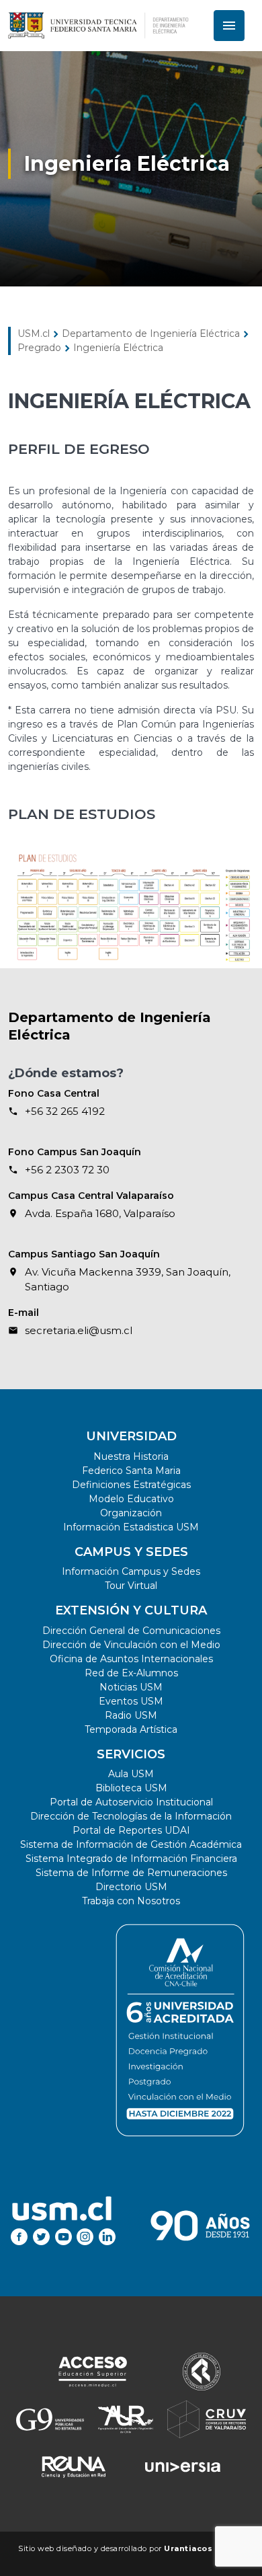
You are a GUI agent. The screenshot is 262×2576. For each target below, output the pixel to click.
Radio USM (131, 1715)
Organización (131, 1513)
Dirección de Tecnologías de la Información (131, 1816)
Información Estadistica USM (131, 1527)
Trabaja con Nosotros (131, 1901)
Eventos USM (131, 1701)
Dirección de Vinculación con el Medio (131, 1645)
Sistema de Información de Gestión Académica (131, 1844)
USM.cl (34, 334)
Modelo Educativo (131, 1499)
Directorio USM (131, 1887)
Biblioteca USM (131, 1788)
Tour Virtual (131, 1586)
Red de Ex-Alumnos (131, 1673)
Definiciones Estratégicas (131, 1485)
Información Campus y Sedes (131, 1571)
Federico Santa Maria (131, 1471)
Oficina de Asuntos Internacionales (131, 1659)
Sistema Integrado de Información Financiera (131, 1859)
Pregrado (39, 348)
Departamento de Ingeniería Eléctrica (151, 334)
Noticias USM (131, 1687)
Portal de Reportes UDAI (131, 1830)
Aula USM (131, 1774)
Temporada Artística (131, 1729)
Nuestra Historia (131, 1456)
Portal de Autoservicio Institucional (131, 1802)
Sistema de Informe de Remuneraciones (131, 1873)
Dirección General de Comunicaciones (131, 1631)
